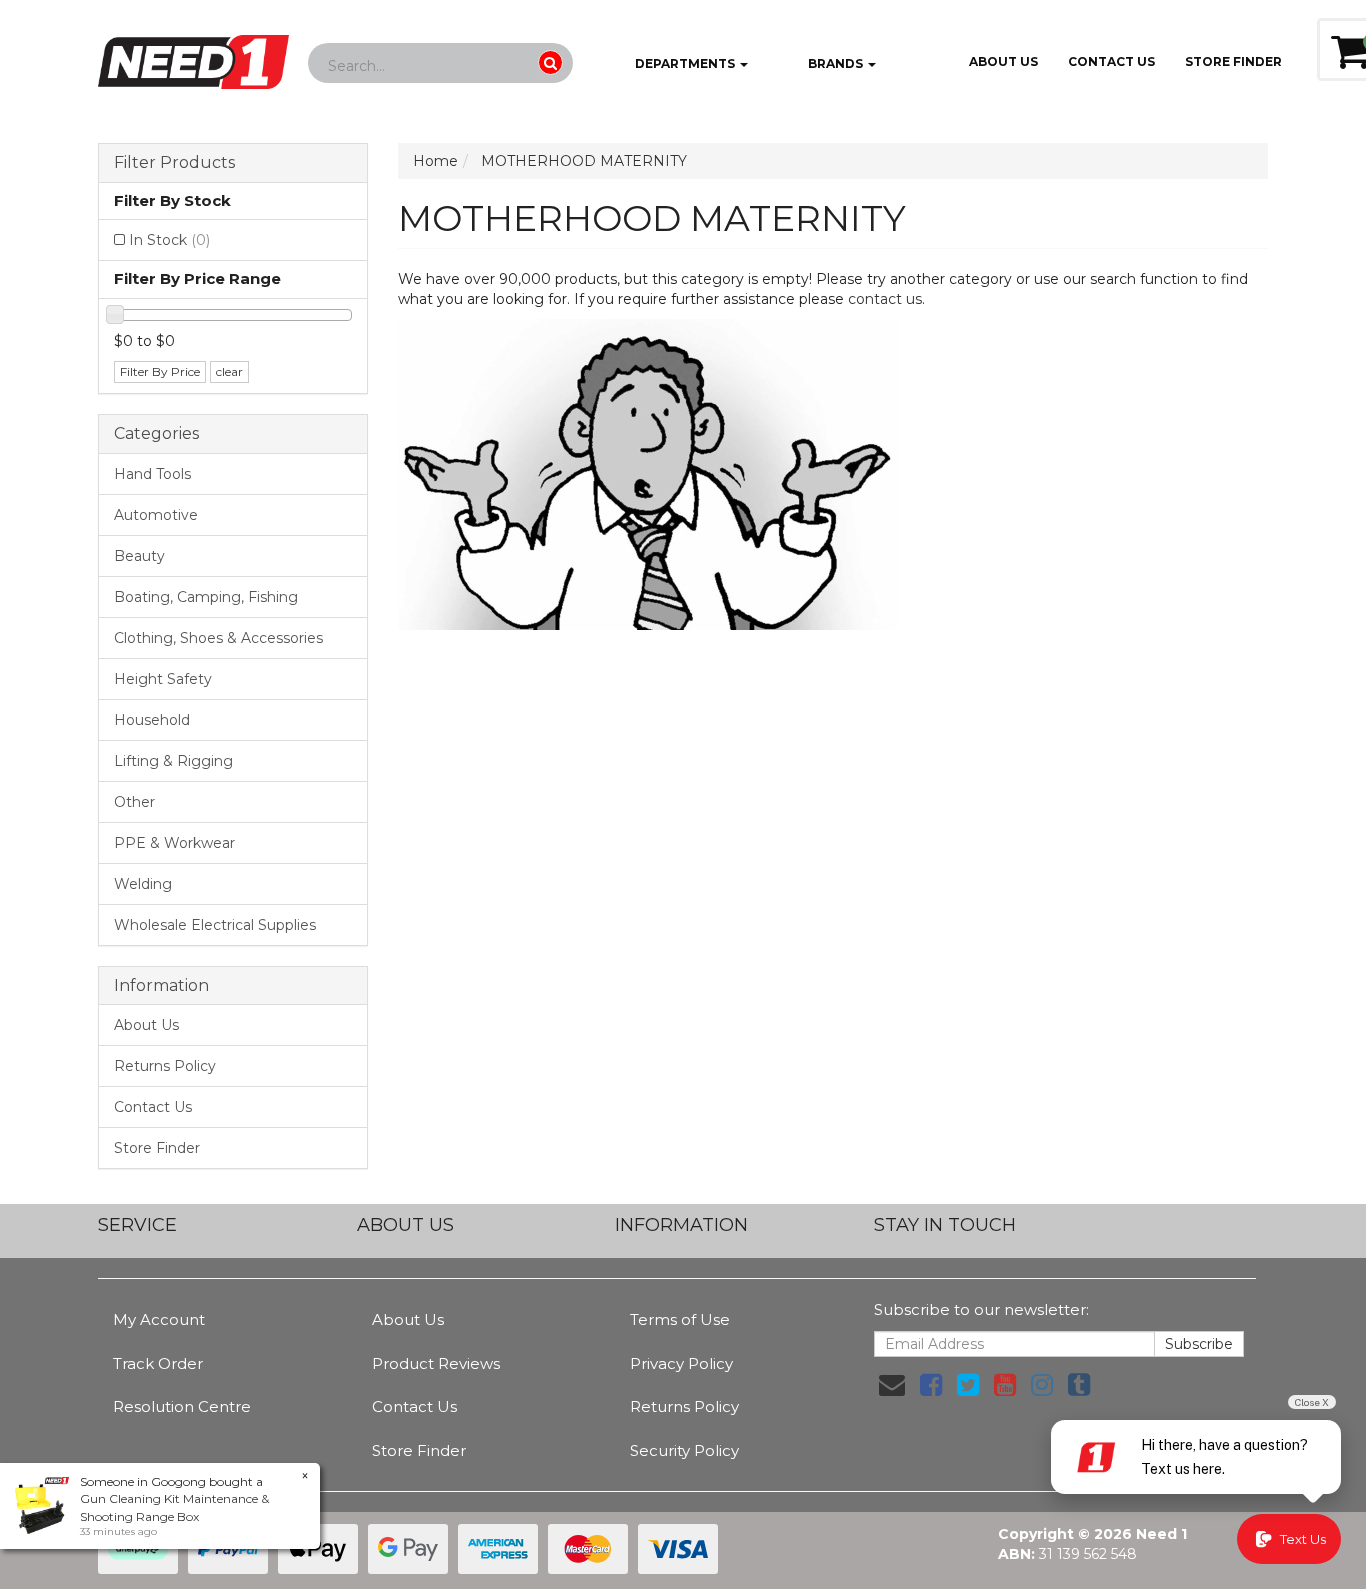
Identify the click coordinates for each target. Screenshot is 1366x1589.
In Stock (169, 240)
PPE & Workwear (174, 843)
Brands (835, 63)
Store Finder (157, 1148)
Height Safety (163, 679)
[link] (931, 1385)
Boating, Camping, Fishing (206, 597)
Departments (685, 63)
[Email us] (892, 1385)
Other (134, 802)
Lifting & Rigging (173, 761)
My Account (159, 1319)
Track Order (158, 1363)
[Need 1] (193, 56)
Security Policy (684, 1450)
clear (229, 371)
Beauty (139, 556)
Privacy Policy (681, 1363)
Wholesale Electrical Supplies (215, 925)
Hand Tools (152, 474)
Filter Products (174, 163)
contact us (885, 299)
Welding (143, 884)
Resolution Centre (182, 1406)
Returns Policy (165, 1066)
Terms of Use (680, 1319)
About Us (1003, 61)
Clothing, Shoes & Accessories (218, 638)
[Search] (550, 62)
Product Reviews (436, 1363)
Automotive (156, 515)
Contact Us (1111, 61)
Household (152, 720)
